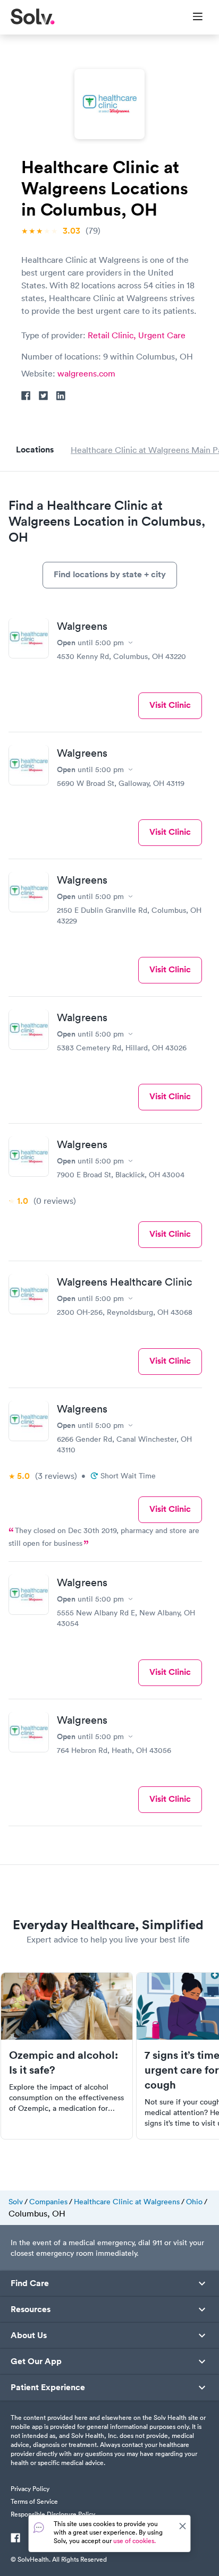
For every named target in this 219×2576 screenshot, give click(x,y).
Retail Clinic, (113, 335)
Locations (35, 450)
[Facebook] (15, 2539)
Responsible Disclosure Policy (53, 2514)
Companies (48, 2202)
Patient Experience (48, 2387)
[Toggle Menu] (191, 18)
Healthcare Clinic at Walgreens (127, 2202)
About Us (29, 2335)
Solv (16, 2202)
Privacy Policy (30, 2489)
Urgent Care (162, 335)
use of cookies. (134, 2541)
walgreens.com (86, 373)
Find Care (30, 2283)
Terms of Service (34, 2501)
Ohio (194, 2202)
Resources (31, 2309)
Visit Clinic (170, 705)
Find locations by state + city (110, 574)
